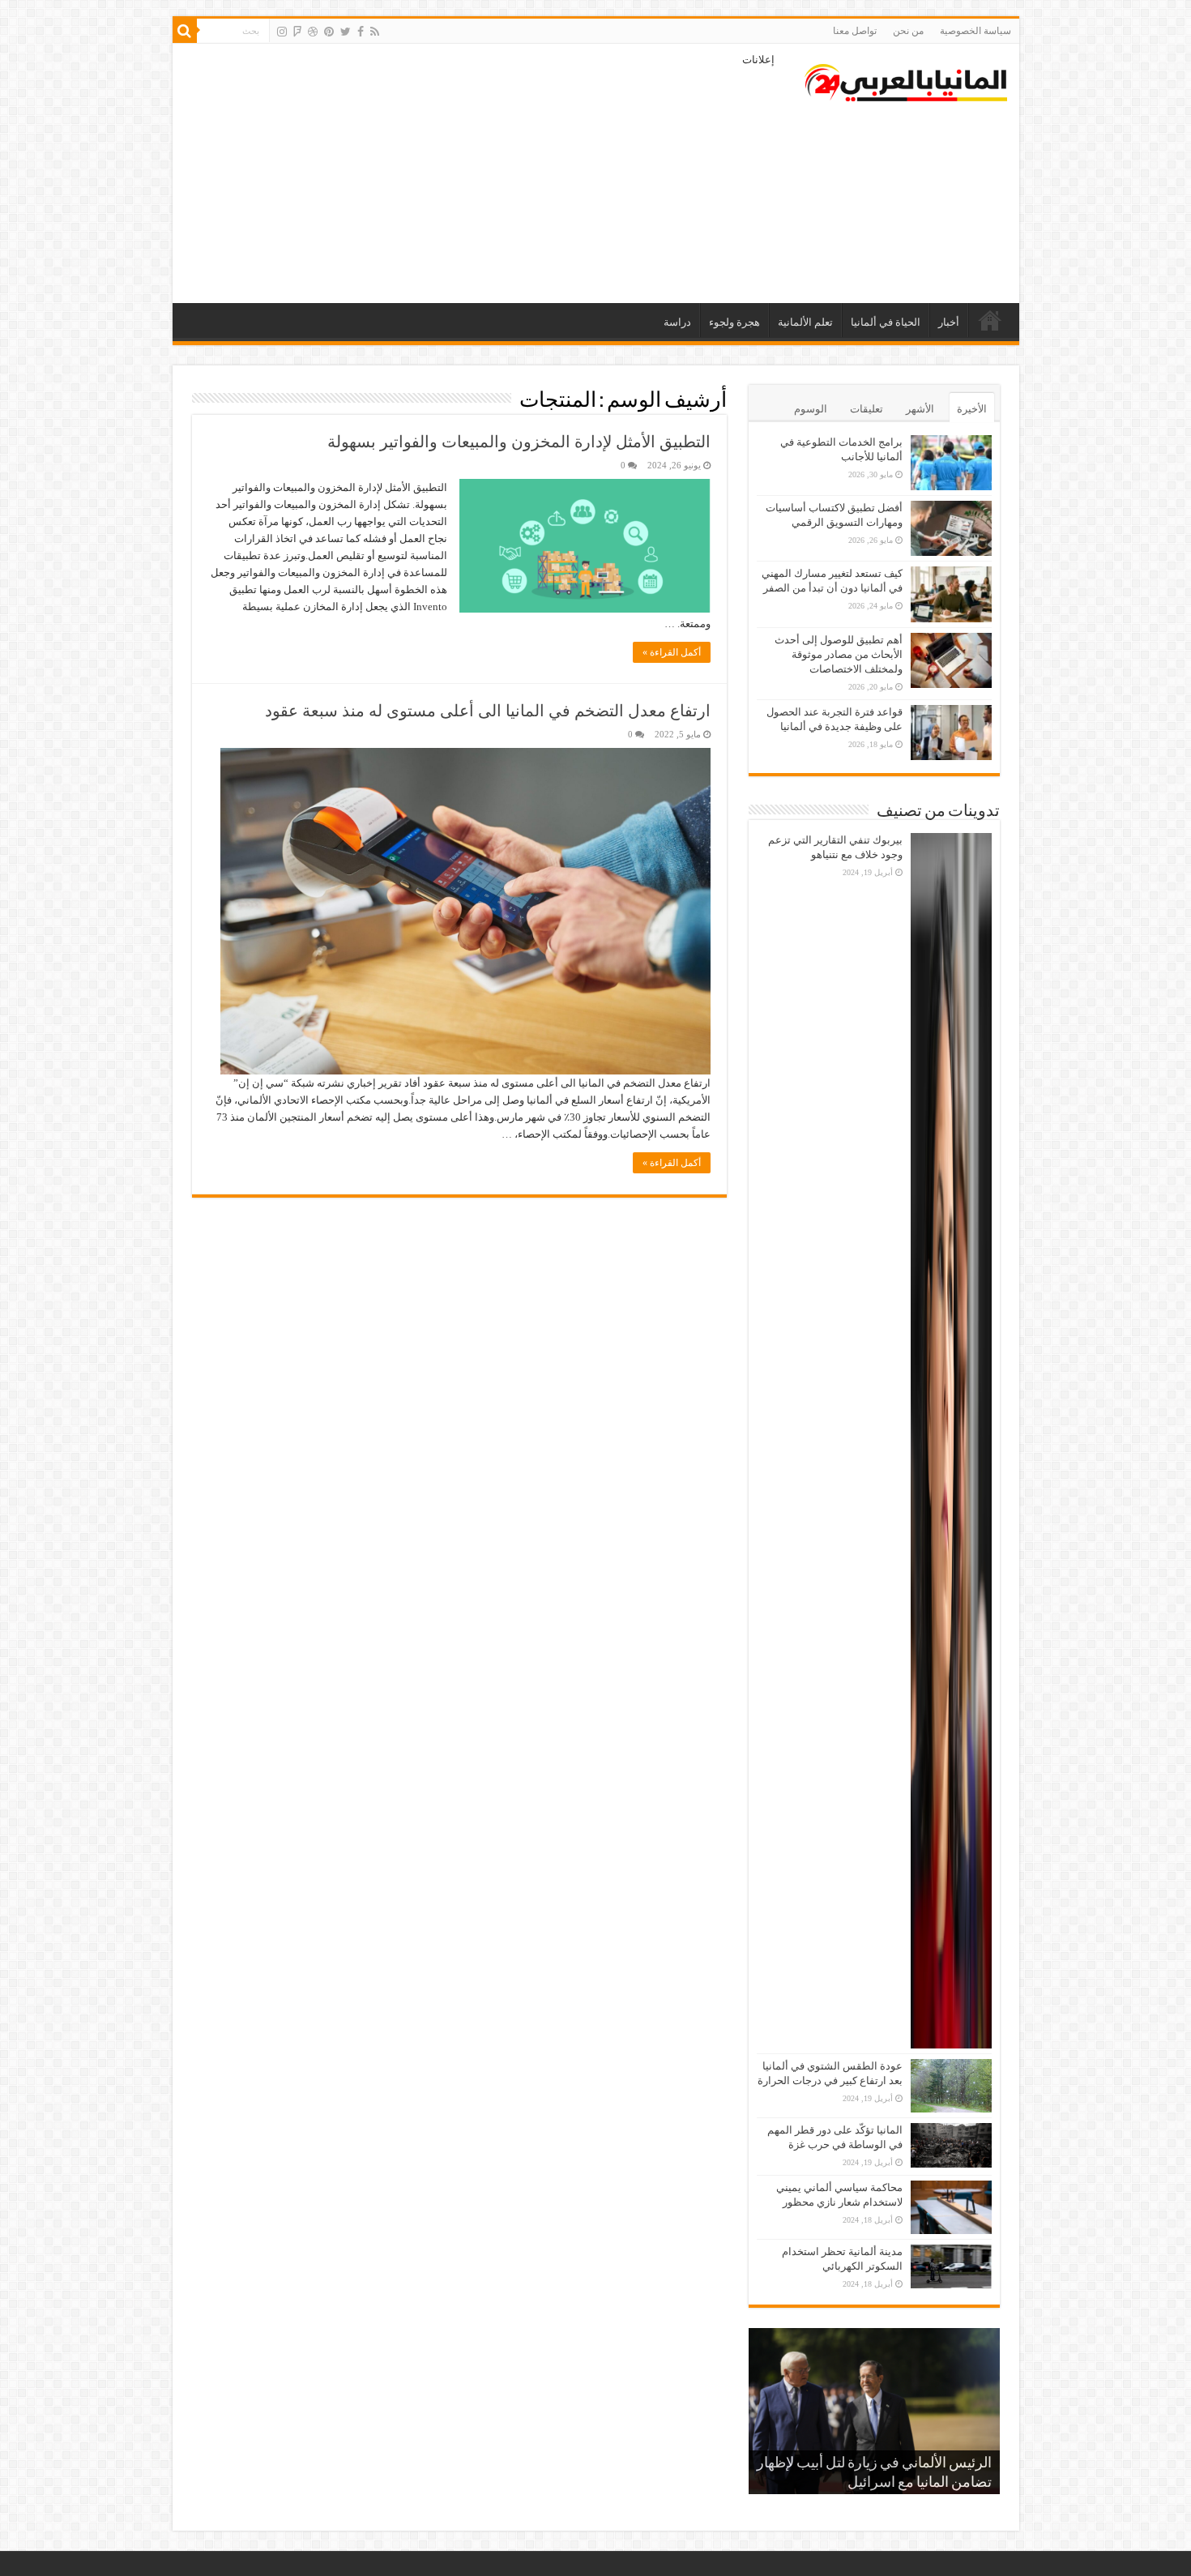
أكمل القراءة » (672, 652)
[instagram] (282, 32)
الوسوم (811, 409)
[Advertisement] (480, 173)
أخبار (949, 322)
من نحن (908, 31)
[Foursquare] (297, 32)
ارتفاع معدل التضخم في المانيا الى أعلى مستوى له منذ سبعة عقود (488, 711)
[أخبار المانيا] (906, 79)
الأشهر (920, 409)
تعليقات (867, 409)
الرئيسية (990, 320)
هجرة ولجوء (734, 322)
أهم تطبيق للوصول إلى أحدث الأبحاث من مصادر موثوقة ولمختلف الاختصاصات (839, 654)
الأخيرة (972, 409)
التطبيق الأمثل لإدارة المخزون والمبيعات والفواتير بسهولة (519, 442)
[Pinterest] (329, 32)
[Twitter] (346, 32)
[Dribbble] (313, 32)
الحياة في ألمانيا (886, 322)
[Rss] (375, 32)
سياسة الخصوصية (975, 31)
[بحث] (185, 31)
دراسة (677, 322)
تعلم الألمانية (805, 322)
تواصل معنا (855, 31)
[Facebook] (361, 32)
